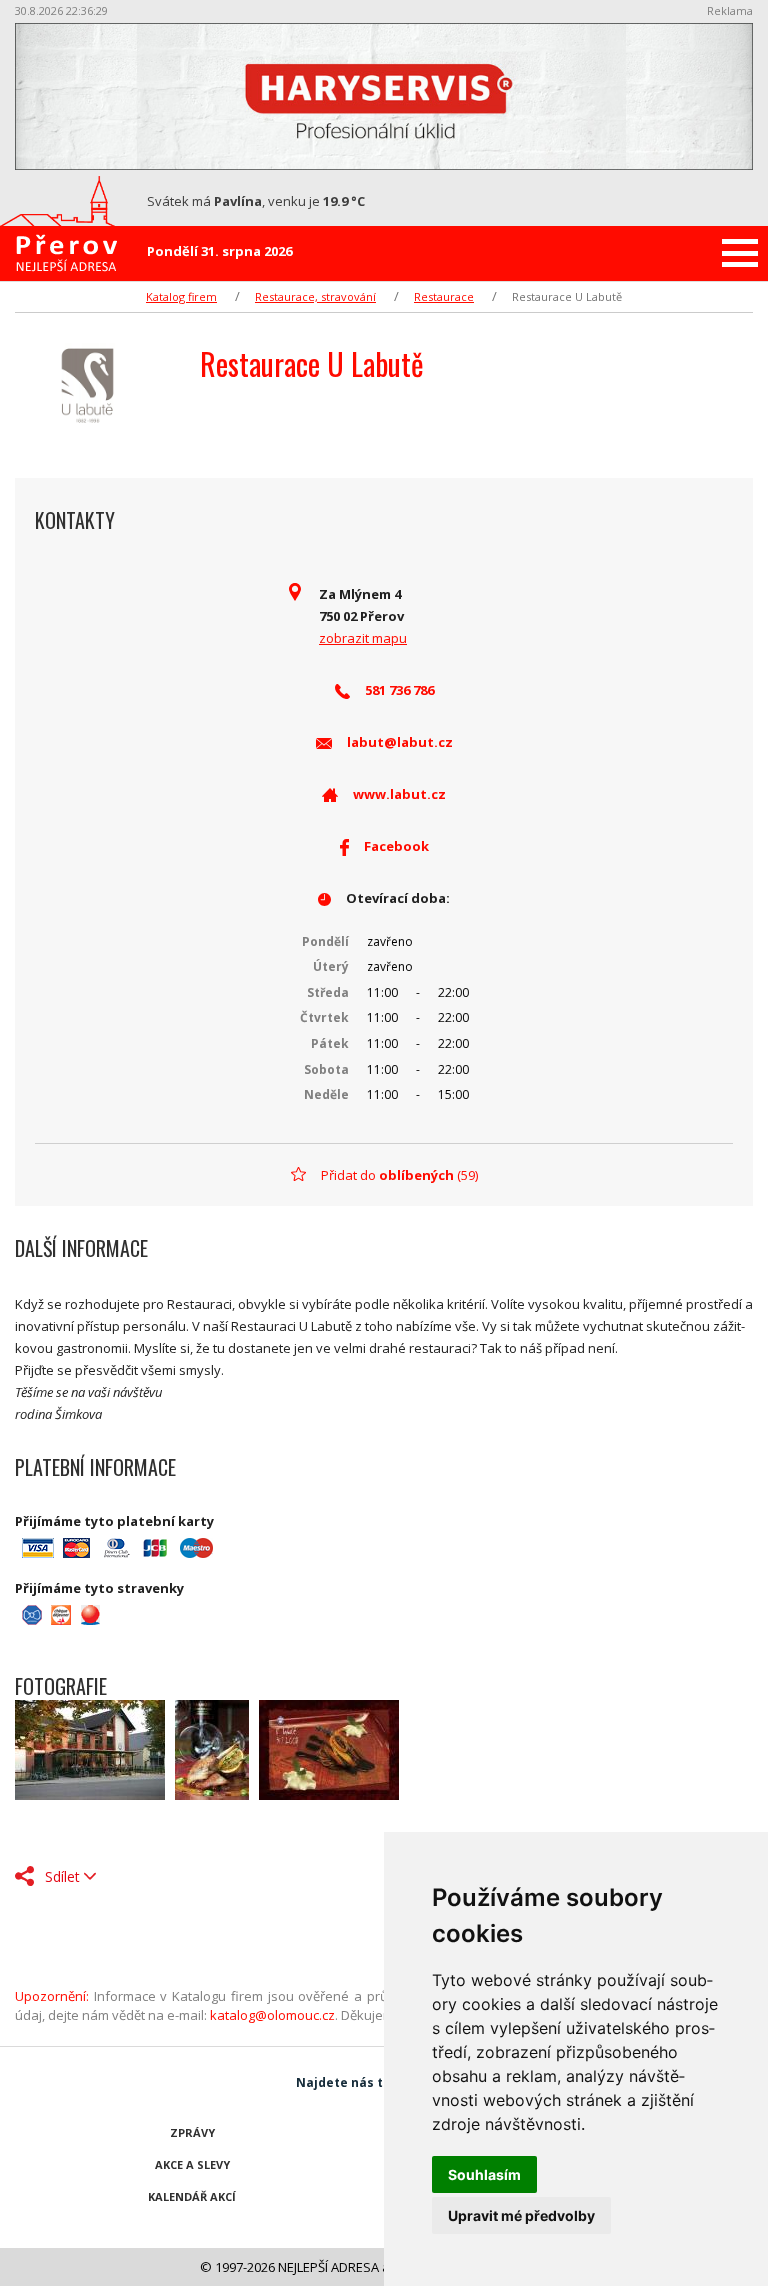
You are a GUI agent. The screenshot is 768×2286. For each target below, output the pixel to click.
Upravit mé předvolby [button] (521, 2215)
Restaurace (444, 296)
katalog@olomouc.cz (272, 2015)
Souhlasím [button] (484, 2174)
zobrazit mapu (363, 638)
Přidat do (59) (399, 1175)
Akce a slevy (192, 2164)
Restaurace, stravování (315, 296)
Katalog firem (181, 296)
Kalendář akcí (192, 2196)
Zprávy (192, 2132)
